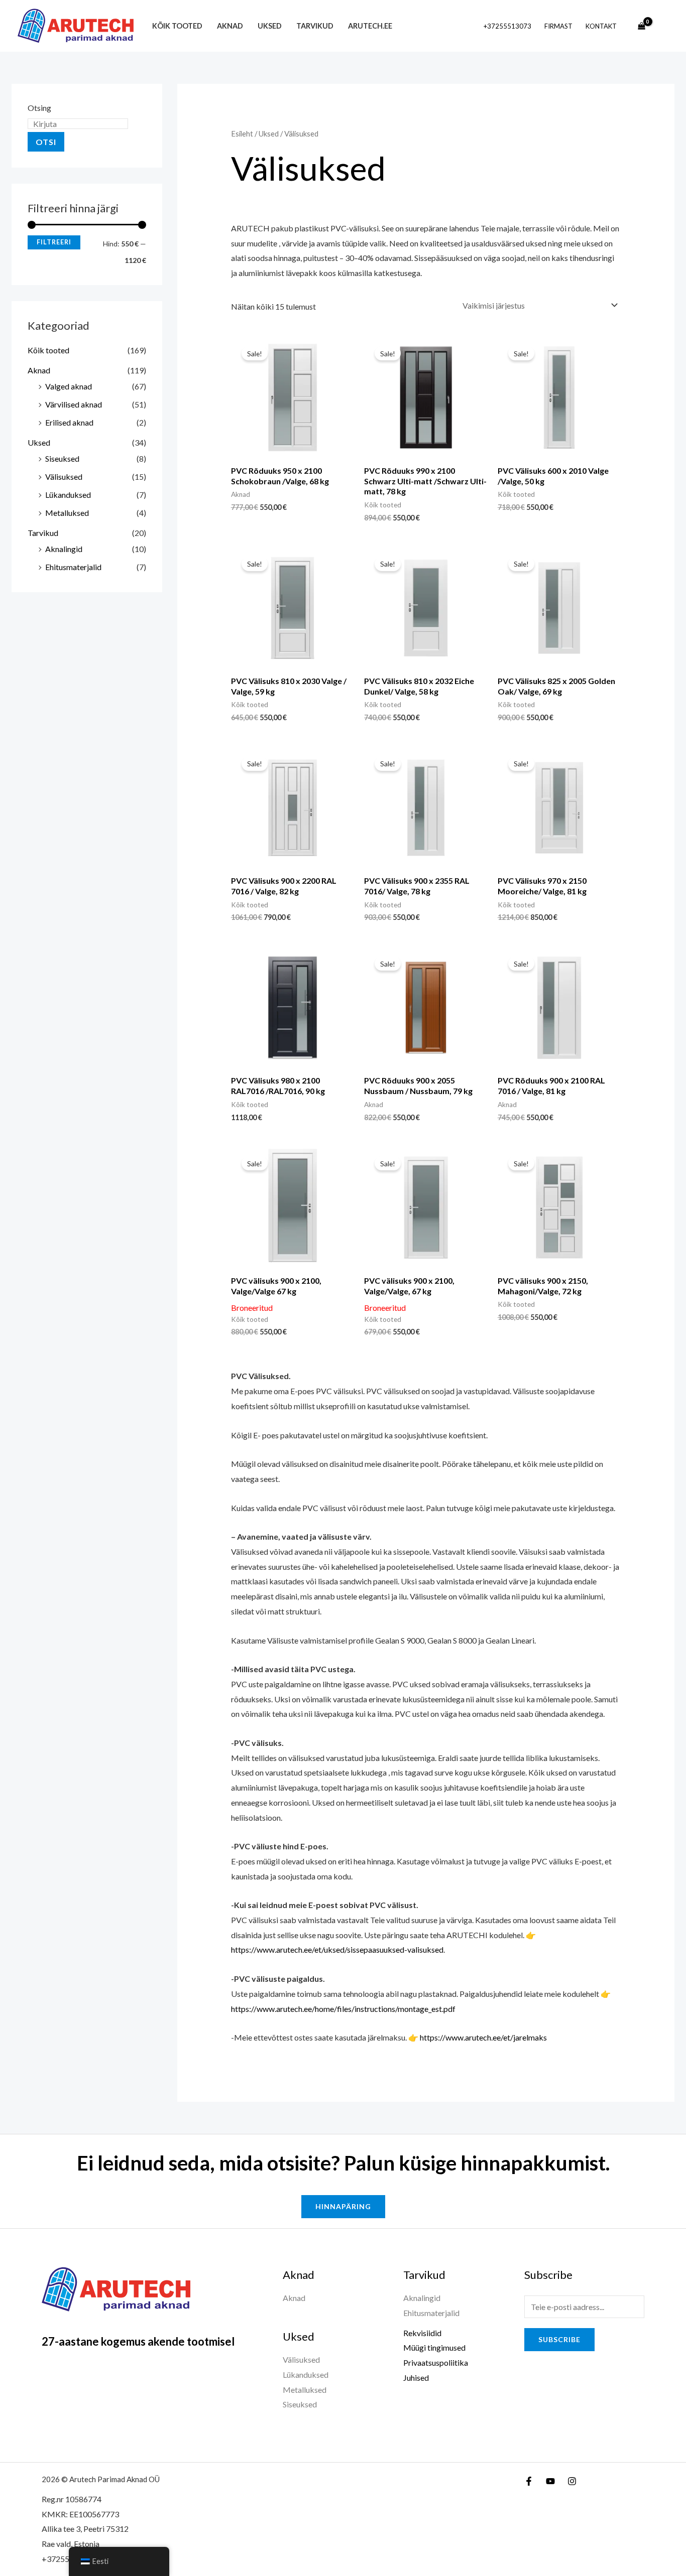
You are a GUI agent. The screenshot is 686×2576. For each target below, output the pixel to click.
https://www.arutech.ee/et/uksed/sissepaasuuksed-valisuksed (337, 1949)
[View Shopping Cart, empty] (641, 26)
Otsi (46, 142)
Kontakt (601, 26)
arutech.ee (370, 26)
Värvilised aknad (74, 404)
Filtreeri (54, 242)
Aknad (230, 26)
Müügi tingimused (434, 2347)
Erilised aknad (69, 422)
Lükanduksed (68, 495)
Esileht (242, 133)
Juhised (416, 2378)
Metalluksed (67, 513)
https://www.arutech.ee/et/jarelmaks (483, 2037)
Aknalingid (64, 549)
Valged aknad (69, 386)
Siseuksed (62, 458)
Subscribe (559, 2339)
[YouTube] (550, 2481)
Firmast (558, 26)
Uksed (270, 26)
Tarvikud (315, 26)
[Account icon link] (664, 26)
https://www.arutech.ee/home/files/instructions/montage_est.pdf (343, 2009)
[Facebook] (529, 2481)
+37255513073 (507, 26)
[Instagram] (572, 2481)
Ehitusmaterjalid (73, 567)
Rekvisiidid (422, 2333)
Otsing (39, 108)
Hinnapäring (343, 2206)
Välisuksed (64, 477)
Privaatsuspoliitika (436, 2362)
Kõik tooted (177, 26)
